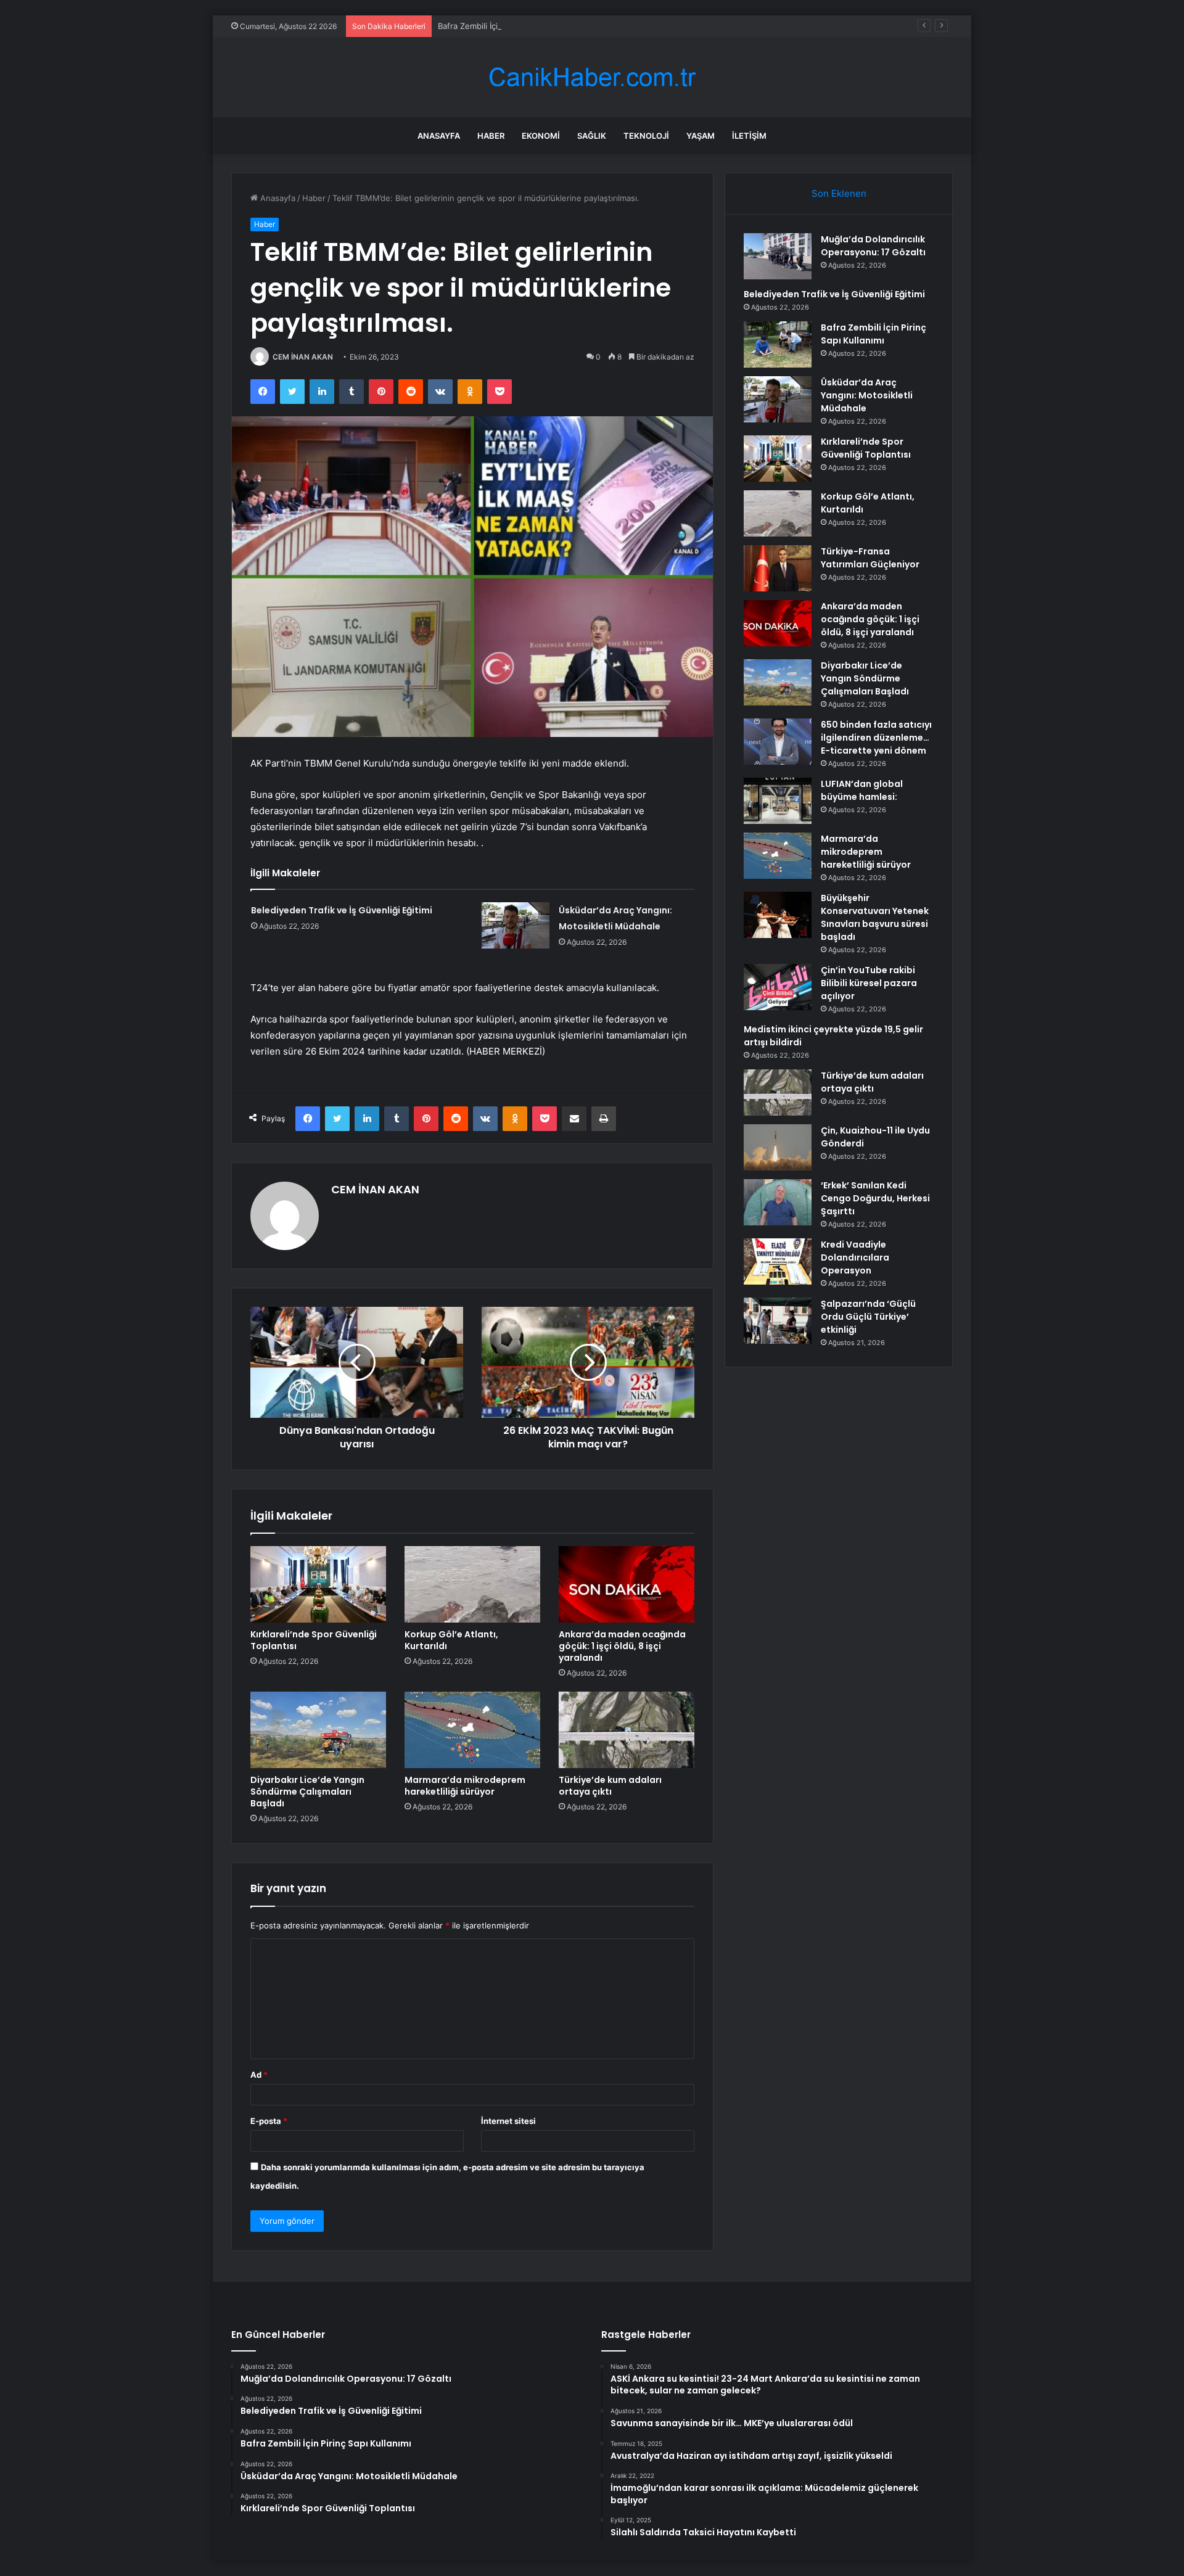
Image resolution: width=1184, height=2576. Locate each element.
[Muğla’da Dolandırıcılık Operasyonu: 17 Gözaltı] (778, 256)
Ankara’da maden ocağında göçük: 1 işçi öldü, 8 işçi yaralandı (622, 1646)
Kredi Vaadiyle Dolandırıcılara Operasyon (855, 1257)
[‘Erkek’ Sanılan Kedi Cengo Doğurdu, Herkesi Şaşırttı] (778, 1202)
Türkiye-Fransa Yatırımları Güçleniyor (870, 558)
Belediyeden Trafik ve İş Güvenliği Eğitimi (342, 910)
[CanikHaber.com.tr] (592, 77)
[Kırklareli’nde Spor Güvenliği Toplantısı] (318, 1584)
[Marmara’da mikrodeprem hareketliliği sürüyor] (472, 1730)
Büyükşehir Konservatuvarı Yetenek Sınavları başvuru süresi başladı (875, 917)
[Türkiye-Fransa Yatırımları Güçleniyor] (778, 568)
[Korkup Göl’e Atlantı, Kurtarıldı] (472, 1584)
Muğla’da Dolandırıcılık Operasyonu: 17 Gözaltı (873, 246)
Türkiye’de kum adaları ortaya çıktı (610, 1786)
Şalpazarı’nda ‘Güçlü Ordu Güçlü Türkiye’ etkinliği (868, 1317)
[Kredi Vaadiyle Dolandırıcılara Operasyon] (778, 1261)
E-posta (269, 2121)
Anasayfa (439, 136)
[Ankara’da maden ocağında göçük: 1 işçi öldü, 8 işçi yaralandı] (627, 1584)
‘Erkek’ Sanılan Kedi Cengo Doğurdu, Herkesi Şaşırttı (875, 1198)
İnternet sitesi (508, 2121)
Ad (259, 2075)
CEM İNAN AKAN (303, 357)
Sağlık (592, 136)
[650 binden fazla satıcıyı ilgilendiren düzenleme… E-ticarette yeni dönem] (778, 742)
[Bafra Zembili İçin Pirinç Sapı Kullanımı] (778, 344)
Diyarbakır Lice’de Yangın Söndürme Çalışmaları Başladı (307, 1792)
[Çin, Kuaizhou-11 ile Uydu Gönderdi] (778, 1147)
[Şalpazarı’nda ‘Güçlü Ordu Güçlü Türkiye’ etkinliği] (778, 1321)
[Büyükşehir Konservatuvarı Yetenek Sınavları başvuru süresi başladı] (778, 915)
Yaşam (701, 136)
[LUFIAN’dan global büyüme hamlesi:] (778, 801)
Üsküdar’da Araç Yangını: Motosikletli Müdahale (867, 395)
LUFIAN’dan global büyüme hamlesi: (862, 790)
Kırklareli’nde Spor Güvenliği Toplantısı (314, 1640)
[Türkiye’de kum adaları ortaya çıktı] (627, 1730)
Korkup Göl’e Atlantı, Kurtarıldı (451, 1640)
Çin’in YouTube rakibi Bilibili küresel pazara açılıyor (869, 983)
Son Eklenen (839, 193)
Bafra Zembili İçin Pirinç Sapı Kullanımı (509, 26)
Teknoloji (646, 136)
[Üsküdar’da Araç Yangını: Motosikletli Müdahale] (516, 925)
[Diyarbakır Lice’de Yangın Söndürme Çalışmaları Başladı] (318, 1730)
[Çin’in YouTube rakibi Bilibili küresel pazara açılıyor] (778, 987)
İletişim (749, 136)
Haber (491, 136)
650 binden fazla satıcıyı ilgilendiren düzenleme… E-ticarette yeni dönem (876, 738)
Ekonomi (541, 136)
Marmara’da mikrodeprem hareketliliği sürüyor (465, 1786)
